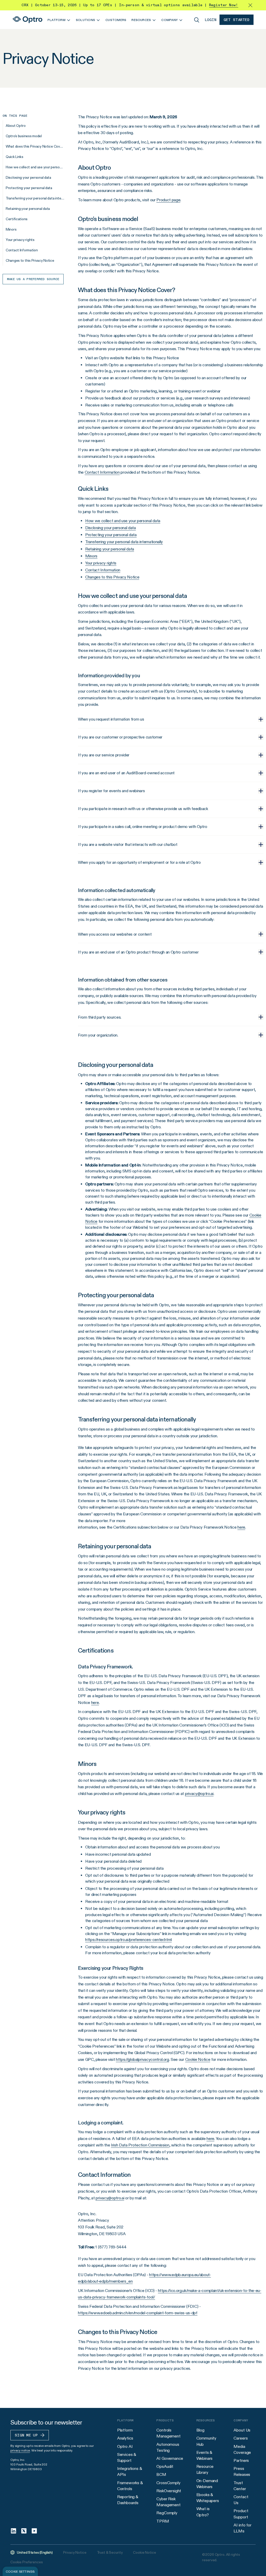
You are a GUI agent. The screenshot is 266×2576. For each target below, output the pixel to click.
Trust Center (240, 2486)
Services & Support (127, 2457)
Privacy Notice (75, 2552)
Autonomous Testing (168, 2447)
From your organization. (98, 1035)
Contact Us (241, 2500)
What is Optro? (203, 2512)
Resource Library (205, 2469)
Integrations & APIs (130, 2471)
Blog (200, 2430)
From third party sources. (100, 1017)
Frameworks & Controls (130, 2486)
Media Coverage (242, 2449)
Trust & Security (110, 2552)
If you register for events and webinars (111, 791)
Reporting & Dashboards (128, 2500)
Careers (241, 2438)
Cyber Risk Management (168, 2502)
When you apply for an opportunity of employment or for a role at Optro (139, 862)
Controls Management (168, 2433)
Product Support (241, 2514)
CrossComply (168, 2483)
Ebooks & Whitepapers (208, 2498)
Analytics (125, 2438)
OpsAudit (165, 2466)
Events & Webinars (205, 2455)
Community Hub (207, 2441)
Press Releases (242, 2471)
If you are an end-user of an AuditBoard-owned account (126, 773)
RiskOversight (169, 2491)
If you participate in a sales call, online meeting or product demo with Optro (142, 827)
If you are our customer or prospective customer (120, 737)
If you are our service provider (104, 755)
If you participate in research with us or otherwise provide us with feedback (143, 809)
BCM (161, 2474)
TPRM (163, 2521)
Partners (241, 2460)
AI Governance (170, 2458)
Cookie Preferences (26, 2562)
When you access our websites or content (115, 934)
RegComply (167, 2513)
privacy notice (20, 2450)
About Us (242, 2430)
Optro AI (125, 2446)
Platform (125, 2430)
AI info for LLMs (242, 2528)
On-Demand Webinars (207, 2484)
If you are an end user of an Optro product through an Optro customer (138, 952)
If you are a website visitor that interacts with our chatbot (128, 844)
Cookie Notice (144, 2552)
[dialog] (20, 2571)
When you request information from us (111, 719)
